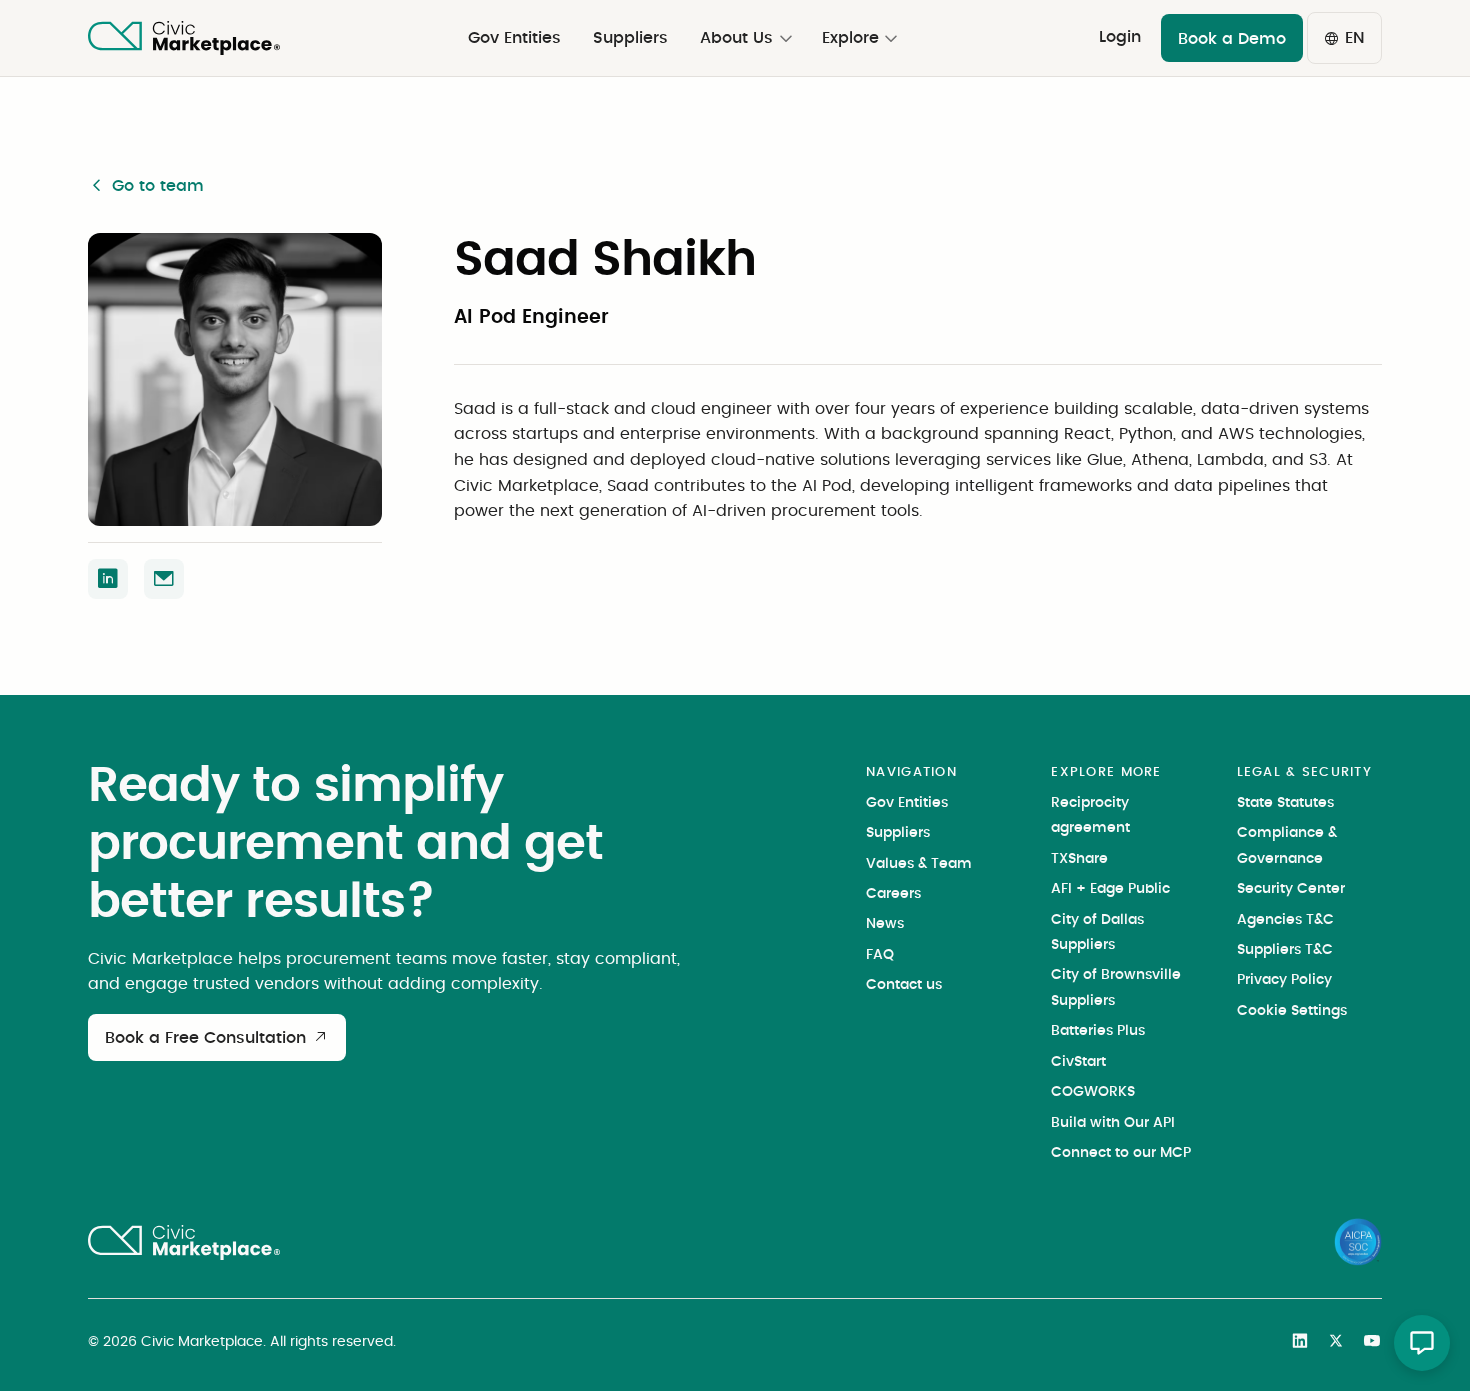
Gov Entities (907, 803)
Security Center (1291, 889)
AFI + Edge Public (1110, 889)
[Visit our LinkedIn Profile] (1300, 1345)
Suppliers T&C (1285, 950)
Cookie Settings (1292, 1011)
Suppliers (898, 833)
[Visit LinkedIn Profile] (108, 579)
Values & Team (919, 864)
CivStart (1078, 1062)
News (885, 924)
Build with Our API (1113, 1123)
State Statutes (1285, 803)
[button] (745, 38)
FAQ (880, 955)
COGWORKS (1093, 1092)
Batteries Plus (1098, 1031)
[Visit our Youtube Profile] (1372, 1345)
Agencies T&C (1285, 920)
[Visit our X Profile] (1336, 1345)
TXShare (1079, 859)
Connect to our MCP (1121, 1153)
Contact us (904, 985)
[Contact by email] (164, 579)
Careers (893, 894)
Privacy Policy (1284, 980)
